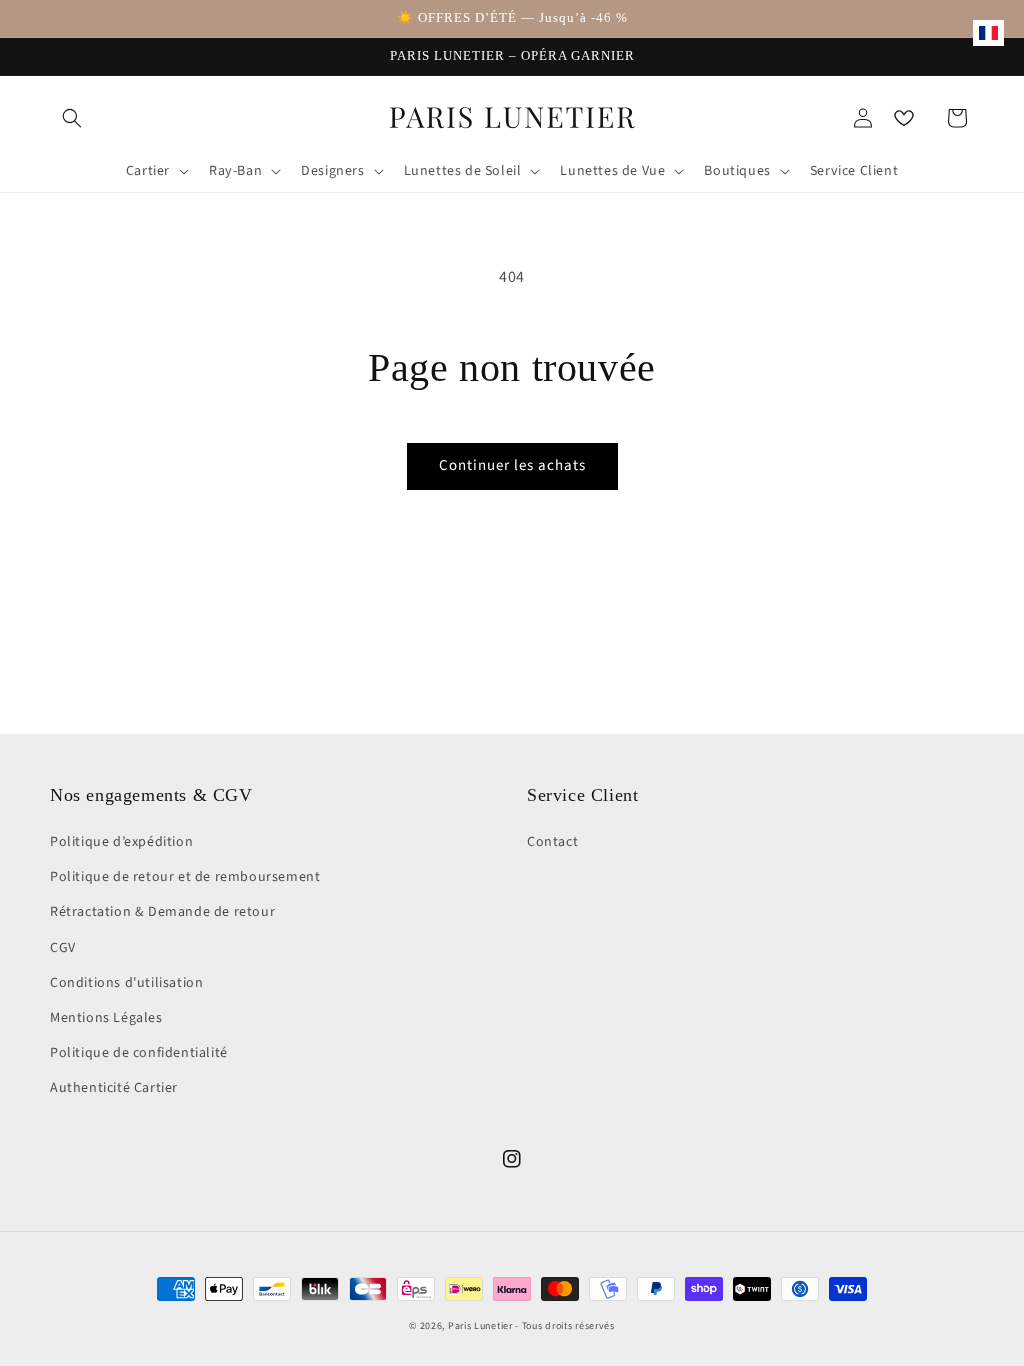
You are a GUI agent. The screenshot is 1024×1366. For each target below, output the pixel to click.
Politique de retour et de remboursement (185, 877)
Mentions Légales (106, 1018)
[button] (72, 118)
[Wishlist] (904, 118)
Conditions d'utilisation (126, 983)
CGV (63, 948)
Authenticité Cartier (114, 1088)
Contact (552, 842)
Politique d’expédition (121, 842)
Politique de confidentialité (139, 1053)
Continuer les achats (512, 465)
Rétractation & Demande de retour (162, 912)
